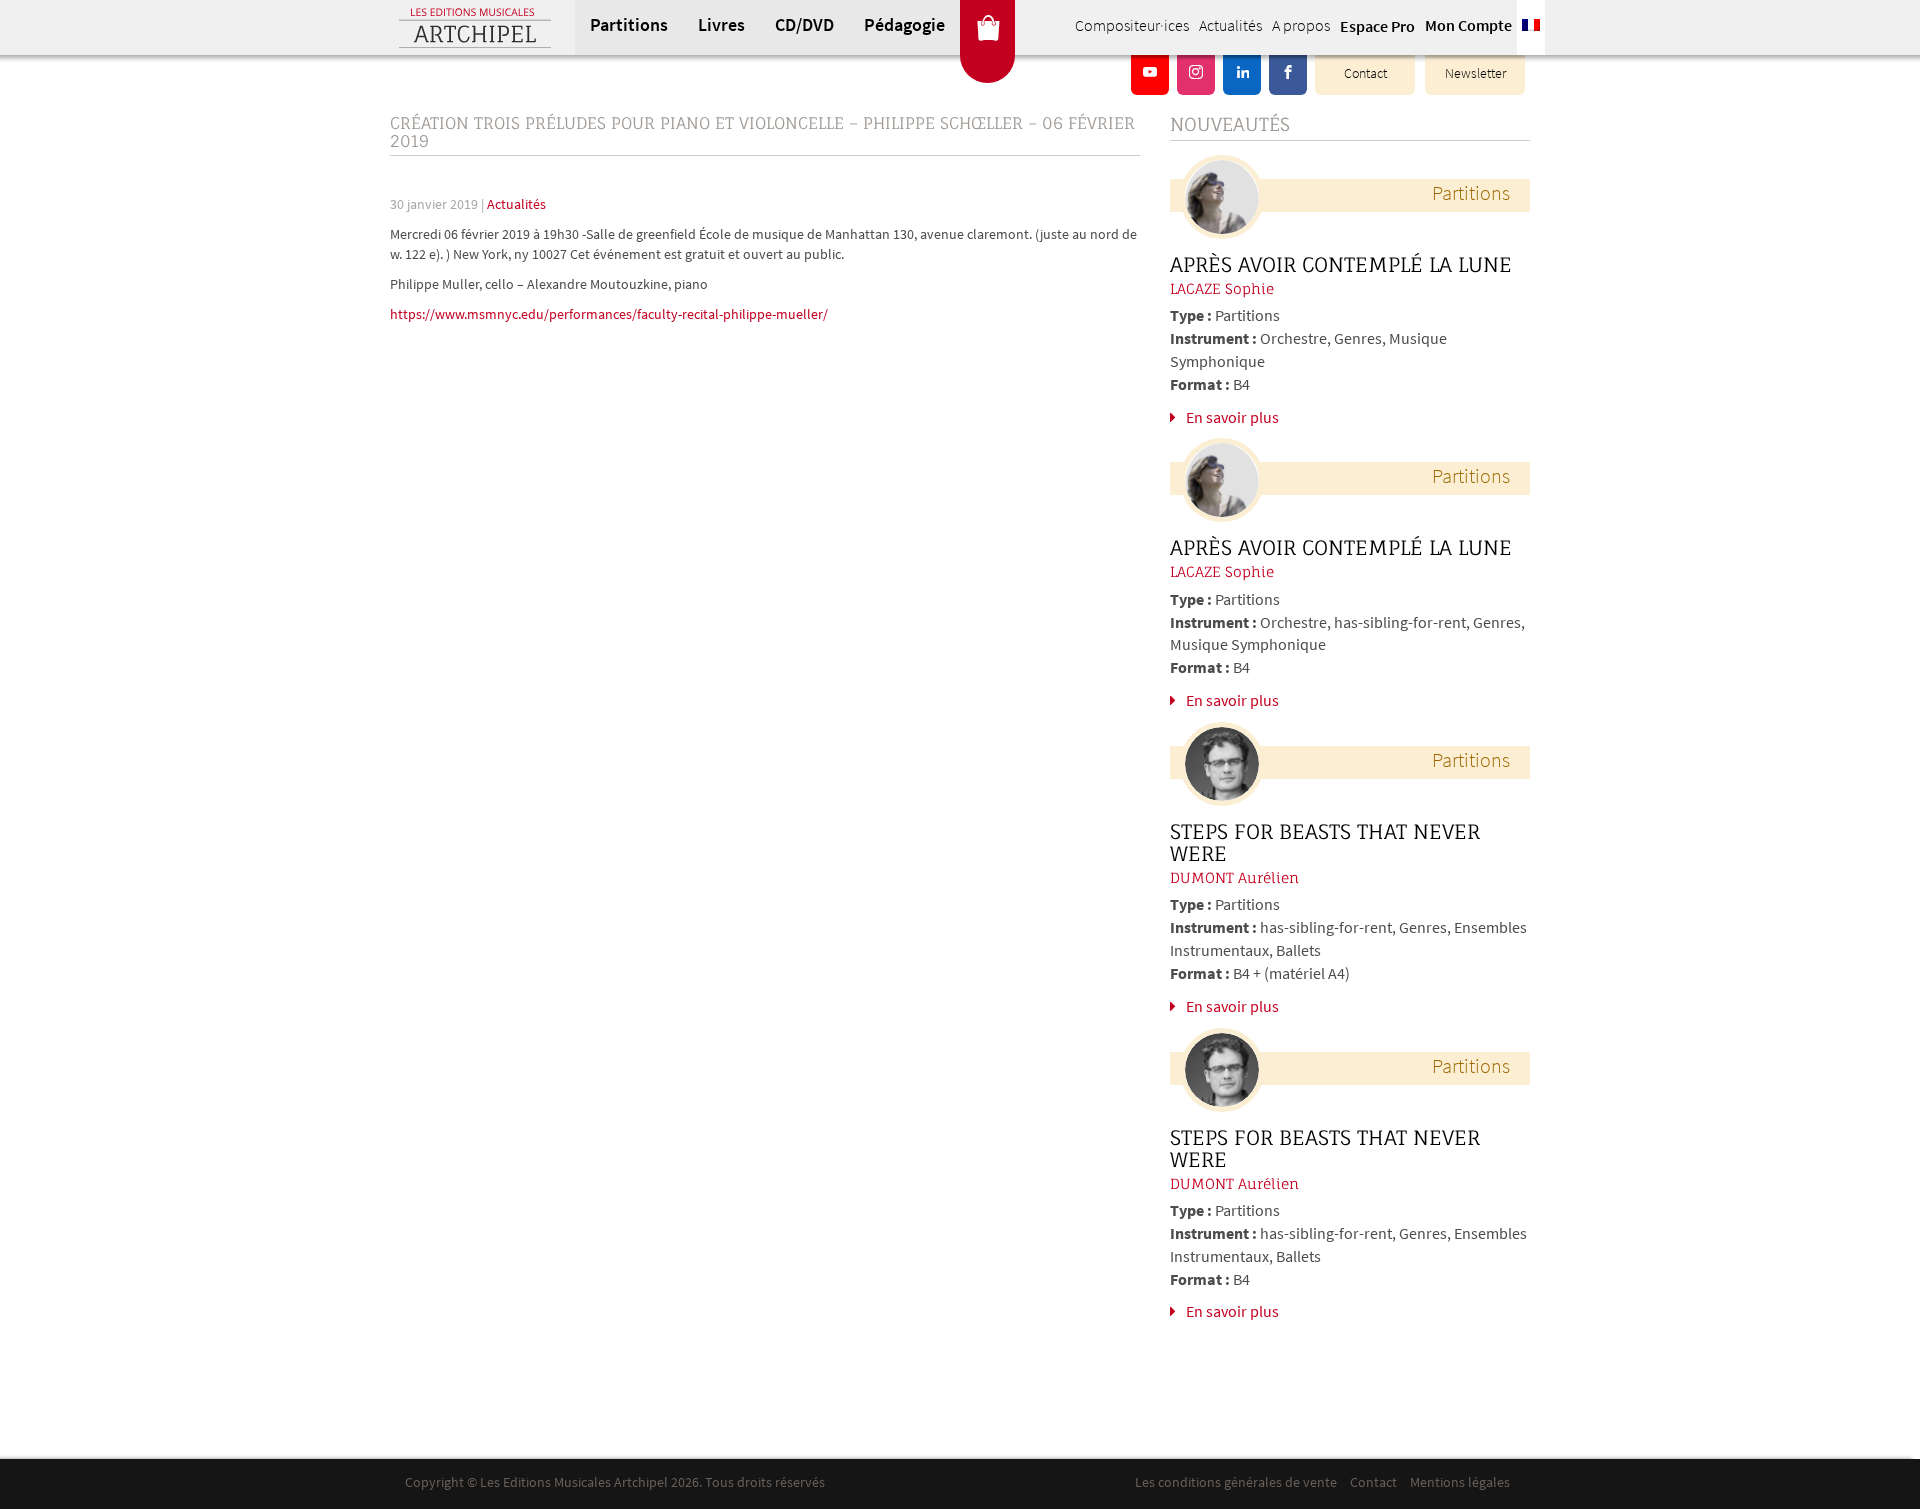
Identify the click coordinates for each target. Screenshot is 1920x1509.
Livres (721, 27)
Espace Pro (1377, 28)
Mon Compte (1468, 27)
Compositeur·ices (1132, 27)
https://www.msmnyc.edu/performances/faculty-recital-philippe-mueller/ (609, 315)
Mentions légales (1460, 1483)
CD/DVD (804, 27)
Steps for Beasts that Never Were (1325, 843)
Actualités (1230, 27)
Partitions (629, 27)
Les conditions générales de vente (1236, 1483)
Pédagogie (904, 27)
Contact (1365, 74)
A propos (1301, 27)
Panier (987, 27)
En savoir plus (1232, 419)
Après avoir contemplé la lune (1341, 265)
